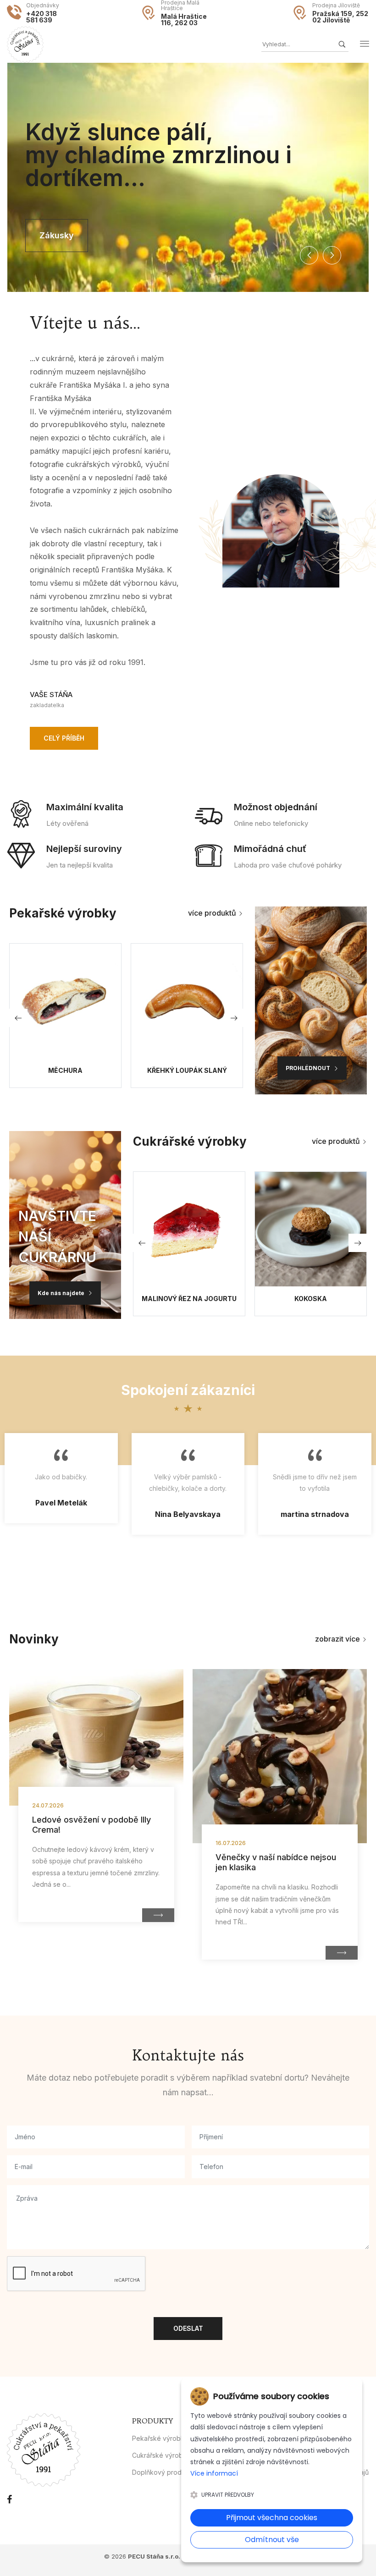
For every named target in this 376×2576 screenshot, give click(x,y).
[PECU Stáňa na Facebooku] (9, 2499)
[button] (309, 255)
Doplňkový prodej (160, 2472)
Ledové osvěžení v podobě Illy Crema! (91, 1825)
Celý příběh (64, 738)
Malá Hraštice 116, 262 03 (184, 20)
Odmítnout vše (272, 2540)
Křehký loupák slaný (187, 1071)
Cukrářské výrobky (161, 2455)
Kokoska (311, 1299)
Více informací (214, 2473)
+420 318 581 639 (41, 17)
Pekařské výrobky (160, 2438)
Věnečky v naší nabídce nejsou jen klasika (276, 1862)
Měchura (65, 1071)
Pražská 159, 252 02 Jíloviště (340, 17)
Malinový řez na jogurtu (189, 1299)
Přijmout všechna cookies (272, 2518)
